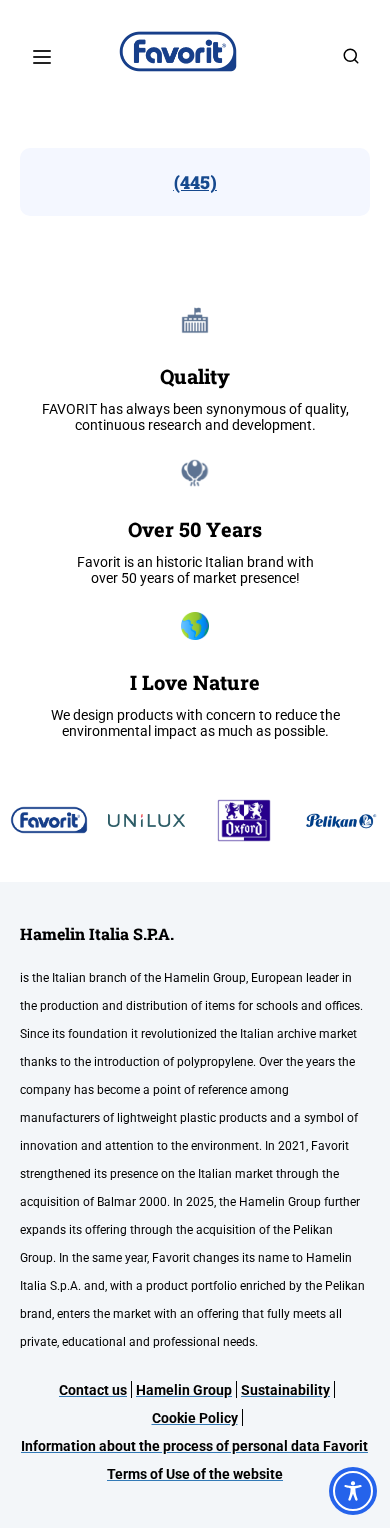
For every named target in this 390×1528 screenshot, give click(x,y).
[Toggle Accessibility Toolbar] (353, 1491)
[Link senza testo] (351, 62)
